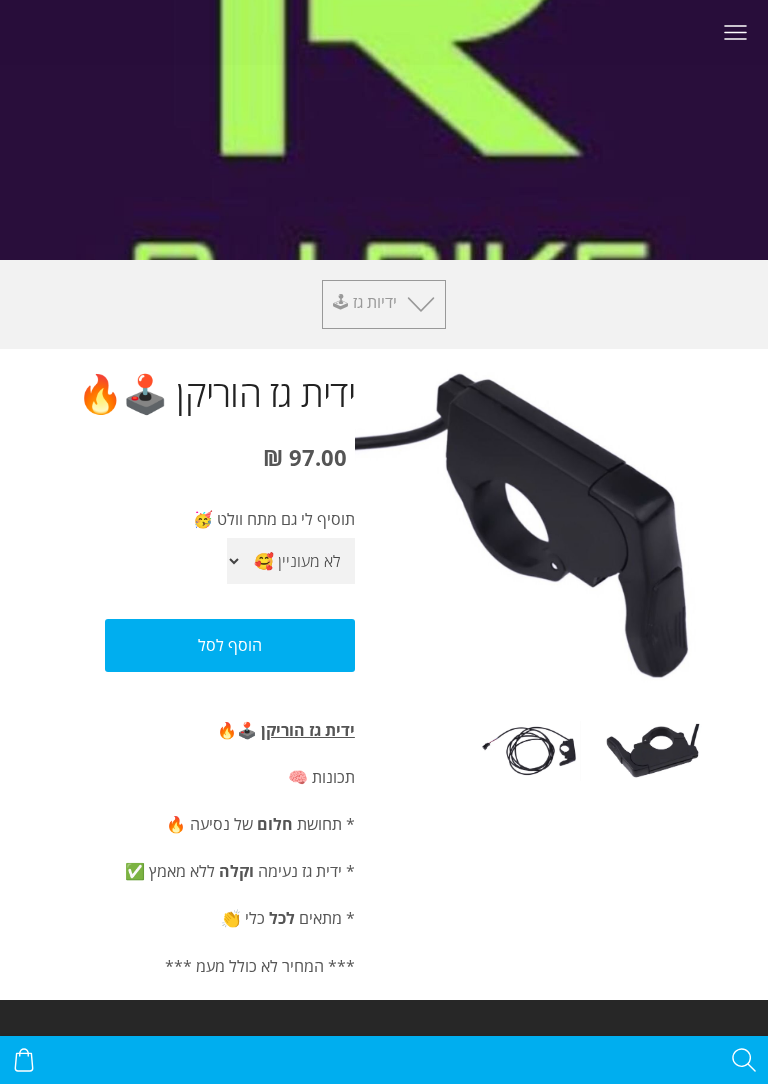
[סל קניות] (24, 1060)
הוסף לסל (230, 645)
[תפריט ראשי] (735, 32)
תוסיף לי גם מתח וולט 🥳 (274, 519)
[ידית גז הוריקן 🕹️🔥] (652, 751)
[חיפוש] (744, 1060)
